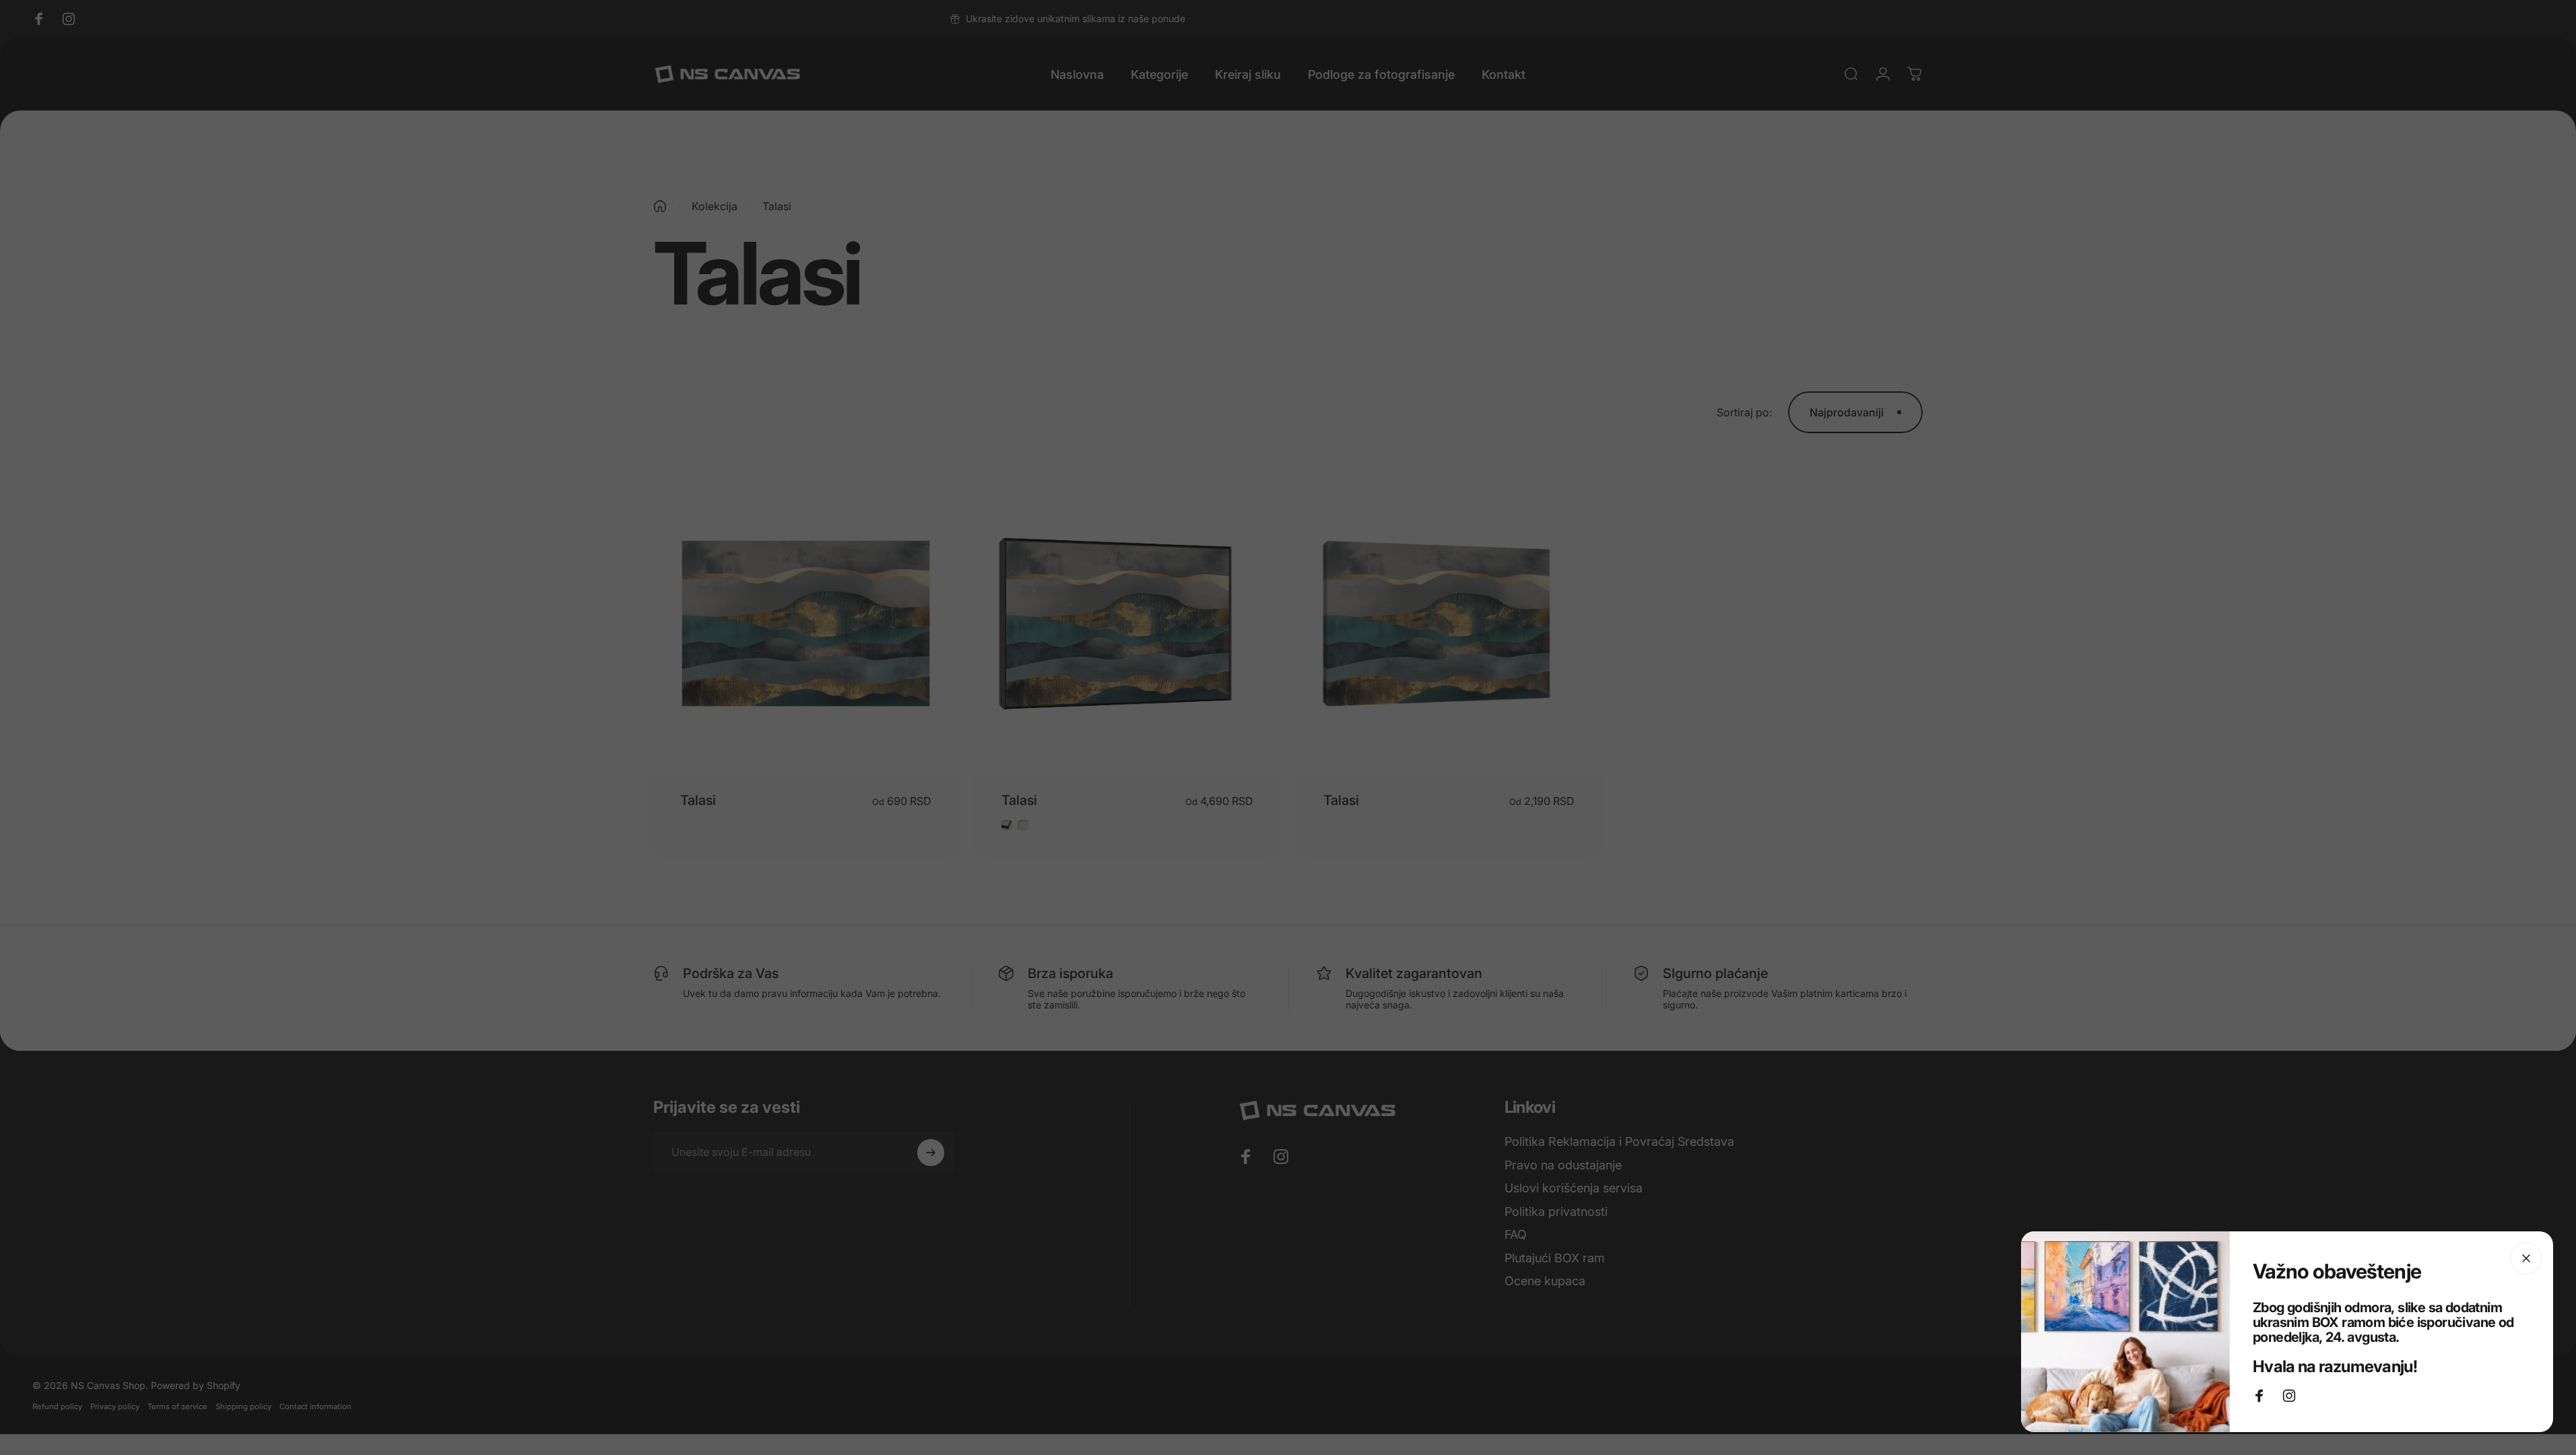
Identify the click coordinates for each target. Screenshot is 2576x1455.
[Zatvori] (2526, 1258)
